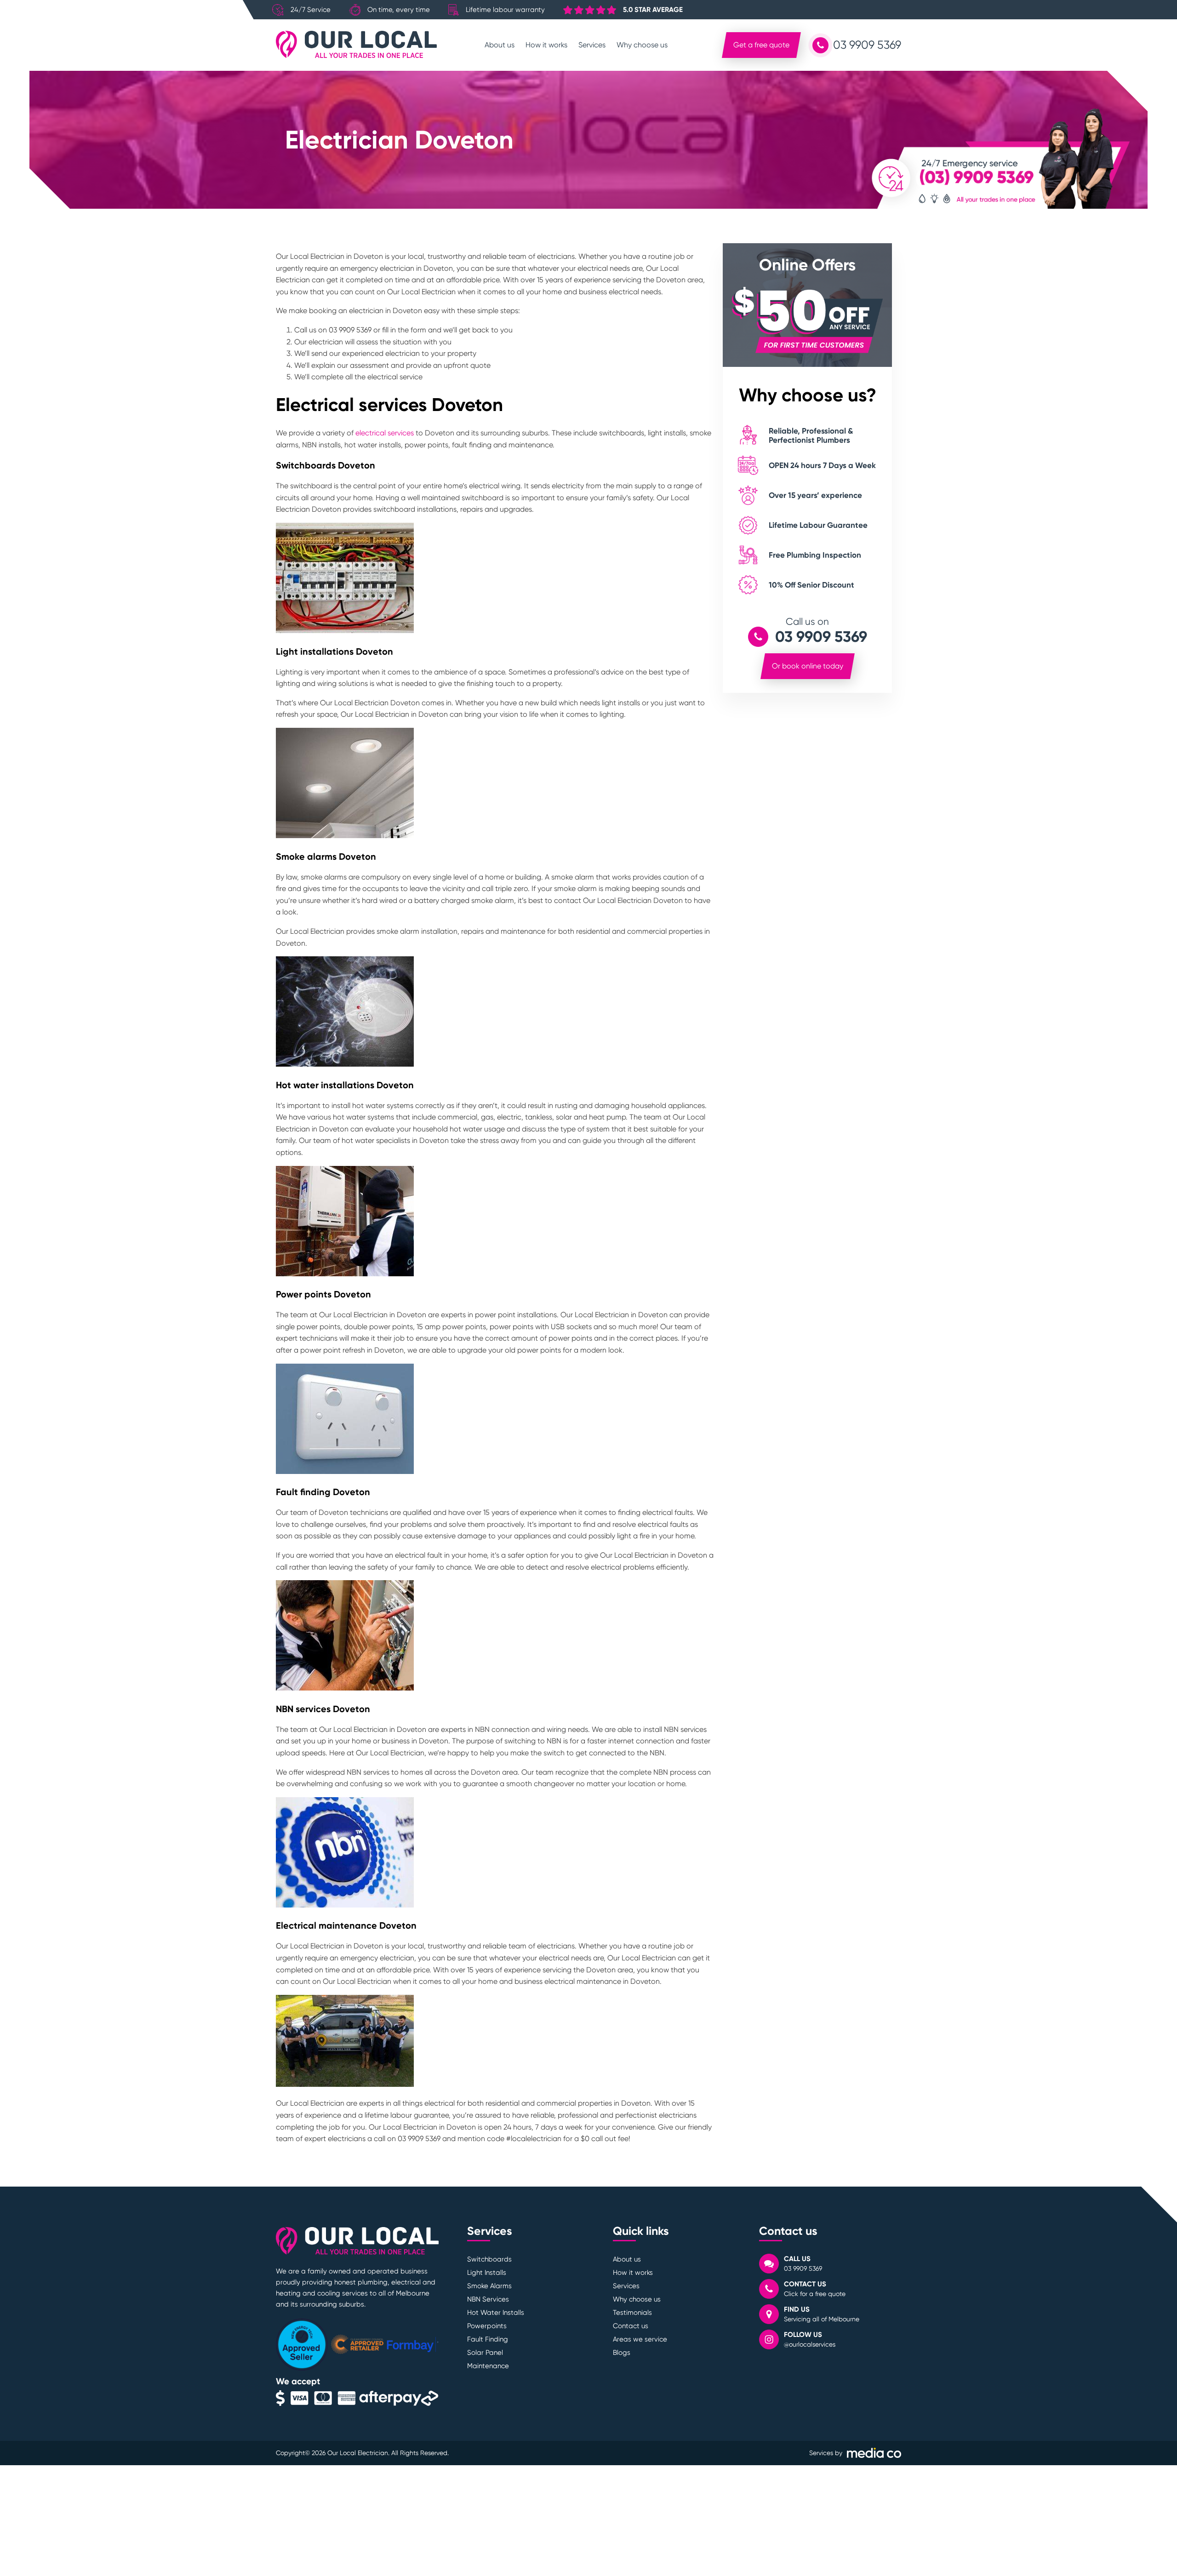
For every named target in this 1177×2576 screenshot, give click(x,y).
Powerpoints (487, 2326)
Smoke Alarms (489, 2286)
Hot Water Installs (496, 2313)
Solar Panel (485, 2353)
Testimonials (632, 2313)
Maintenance (488, 2366)
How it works (546, 45)
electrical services (385, 433)
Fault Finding (488, 2339)
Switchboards (489, 2259)
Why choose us (642, 45)
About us (500, 45)
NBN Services (488, 2299)
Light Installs (487, 2273)
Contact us (631, 2326)
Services (592, 45)
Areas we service (640, 2339)
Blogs (622, 2353)
